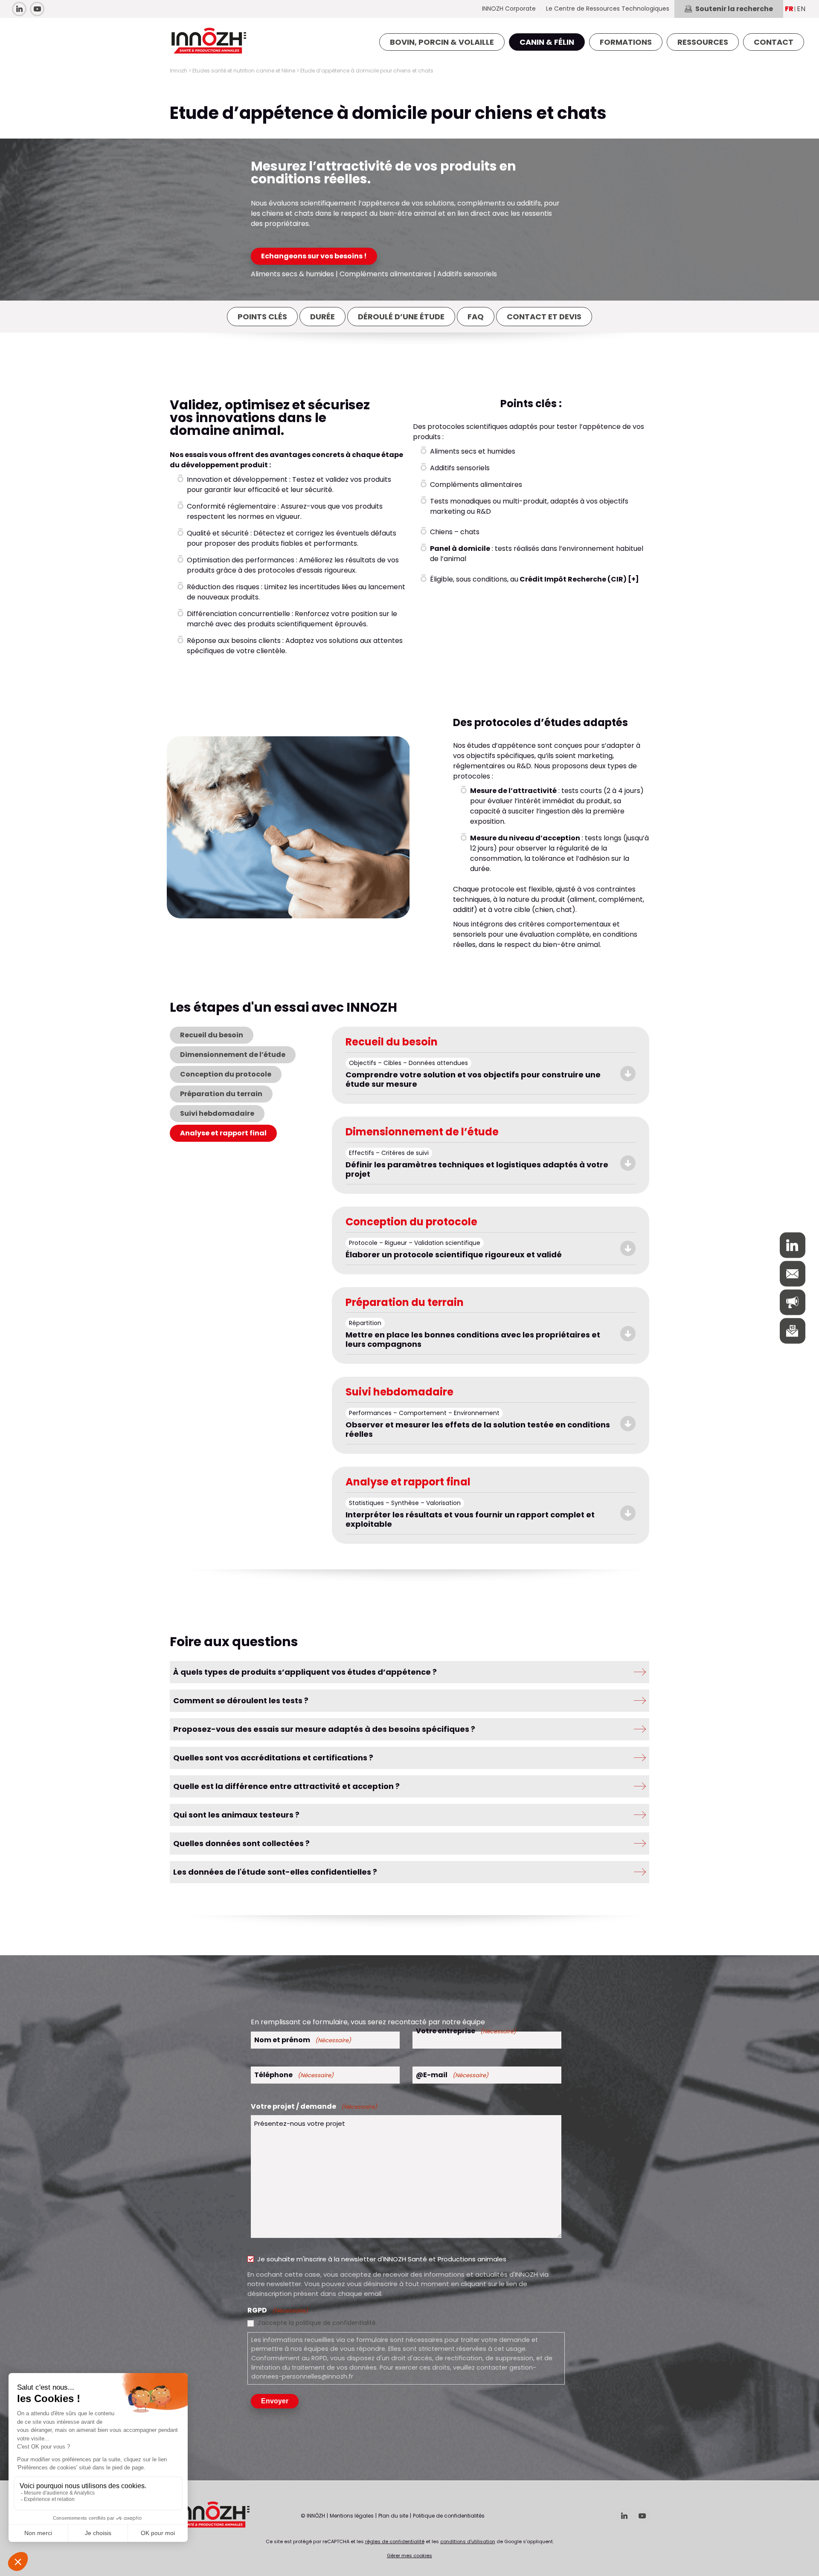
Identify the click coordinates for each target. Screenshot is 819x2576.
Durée (322, 317)
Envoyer (275, 2401)
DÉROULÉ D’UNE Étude (401, 317)
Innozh (179, 71)
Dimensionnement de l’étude (233, 1055)
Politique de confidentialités (449, 2516)
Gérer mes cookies (409, 2556)
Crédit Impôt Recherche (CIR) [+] (579, 579)
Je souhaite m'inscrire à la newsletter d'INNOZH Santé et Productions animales (382, 2259)
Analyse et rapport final (223, 1133)
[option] (288, 828)
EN (801, 9)
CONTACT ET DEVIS (544, 317)
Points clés (262, 317)
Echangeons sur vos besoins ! (314, 256)
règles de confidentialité (395, 2541)
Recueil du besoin (212, 1035)
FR (789, 9)
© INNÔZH (313, 2516)
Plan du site (393, 2516)
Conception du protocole (226, 1074)
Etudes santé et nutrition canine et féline (244, 71)
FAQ (476, 317)
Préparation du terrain (221, 1094)
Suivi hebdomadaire (217, 1113)
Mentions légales (352, 2516)
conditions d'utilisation (468, 2541)
